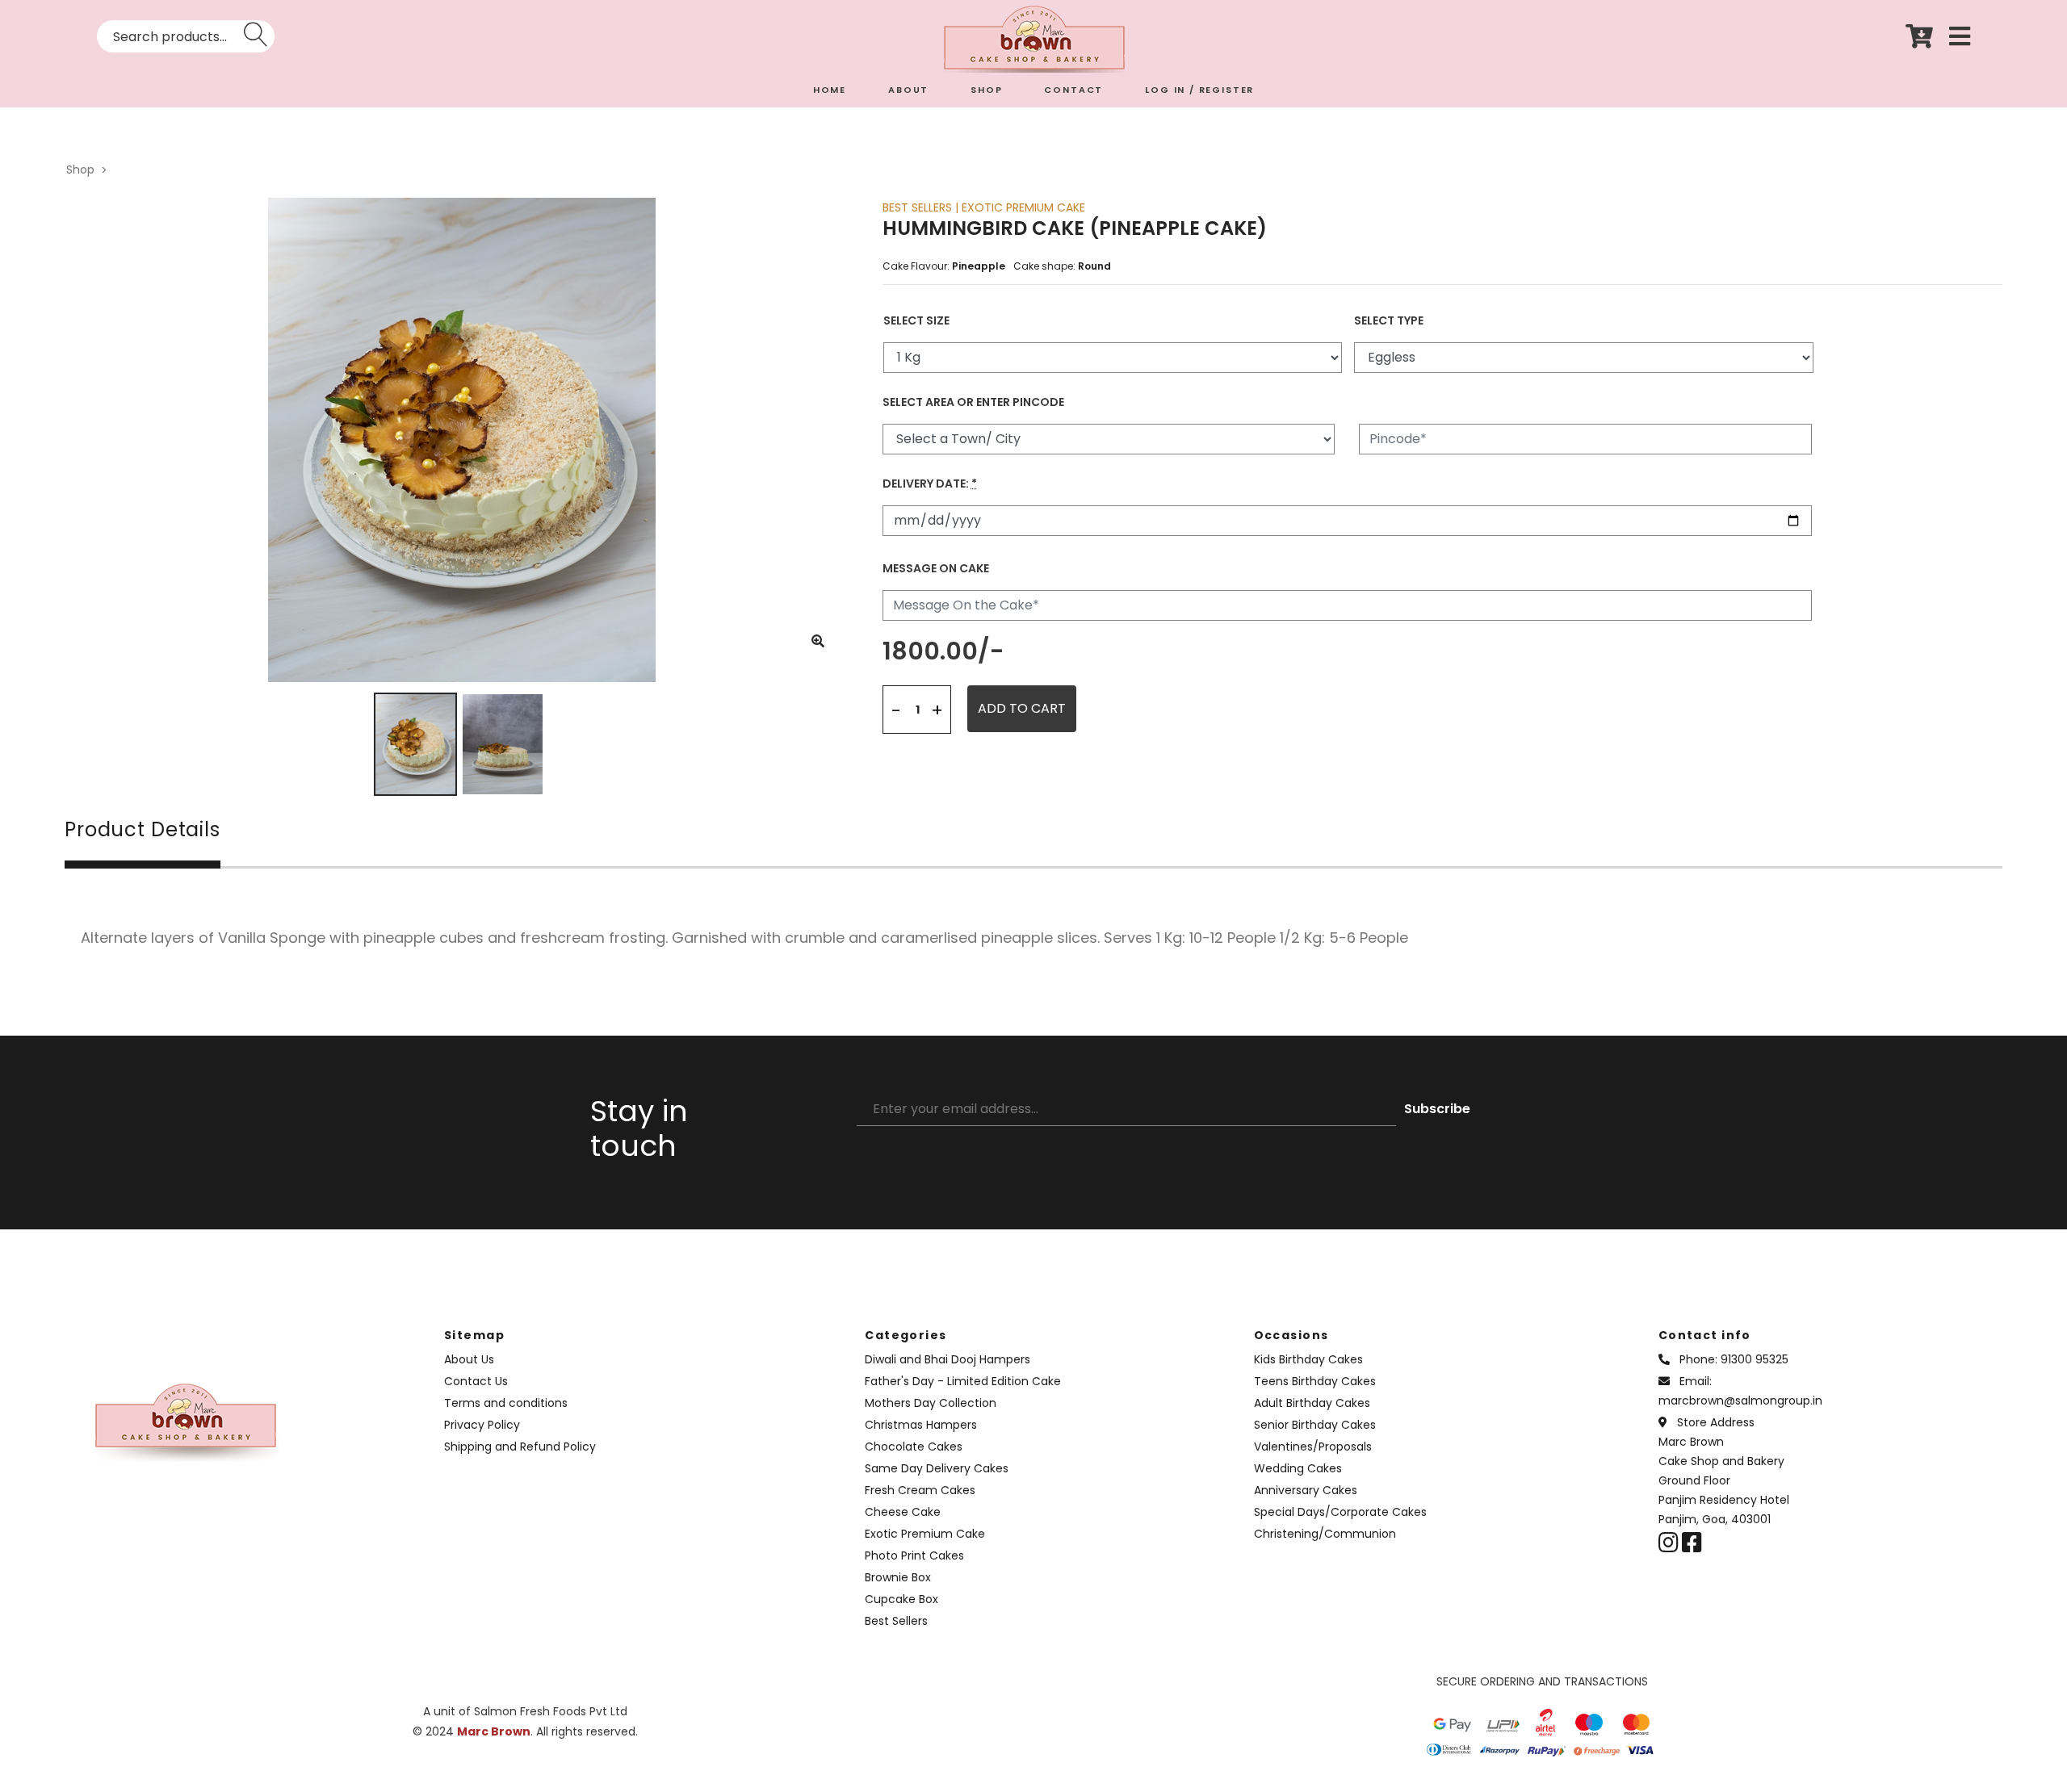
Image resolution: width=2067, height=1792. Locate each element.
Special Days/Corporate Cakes (1340, 1512)
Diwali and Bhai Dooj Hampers (948, 1359)
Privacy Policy (482, 1425)
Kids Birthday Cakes (1308, 1359)
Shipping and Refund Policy (520, 1447)
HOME (830, 90)
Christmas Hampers (921, 1425)
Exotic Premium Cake (925, 1534)
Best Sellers (896, 1621)
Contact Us (476, 1381)
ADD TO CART (1022, 708)
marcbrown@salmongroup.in (1740, 1401)
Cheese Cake (903, 1512)
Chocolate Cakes (914, 1447)
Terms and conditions (506, 1403)
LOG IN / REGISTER (1199, 90)
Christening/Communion (1325, 1534)
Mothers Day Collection (931, 1403)
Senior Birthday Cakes (1315, 1425)
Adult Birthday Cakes (1312, 1403)
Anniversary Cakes (1306, 1490)
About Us (469, 1359)
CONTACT (1073, 90)
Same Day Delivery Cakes (937, 1468)
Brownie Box (898, 1577)
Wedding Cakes (1298, 1468)
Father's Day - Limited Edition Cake (963, 1381)
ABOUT (908, 90)
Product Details (143, 831)
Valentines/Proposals (1313, 1447)
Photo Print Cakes (914, 1555)
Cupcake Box (901, 1599)
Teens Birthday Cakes (1315, 1381)
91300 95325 (1755, 1359)
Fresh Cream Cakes (920, 1490)
